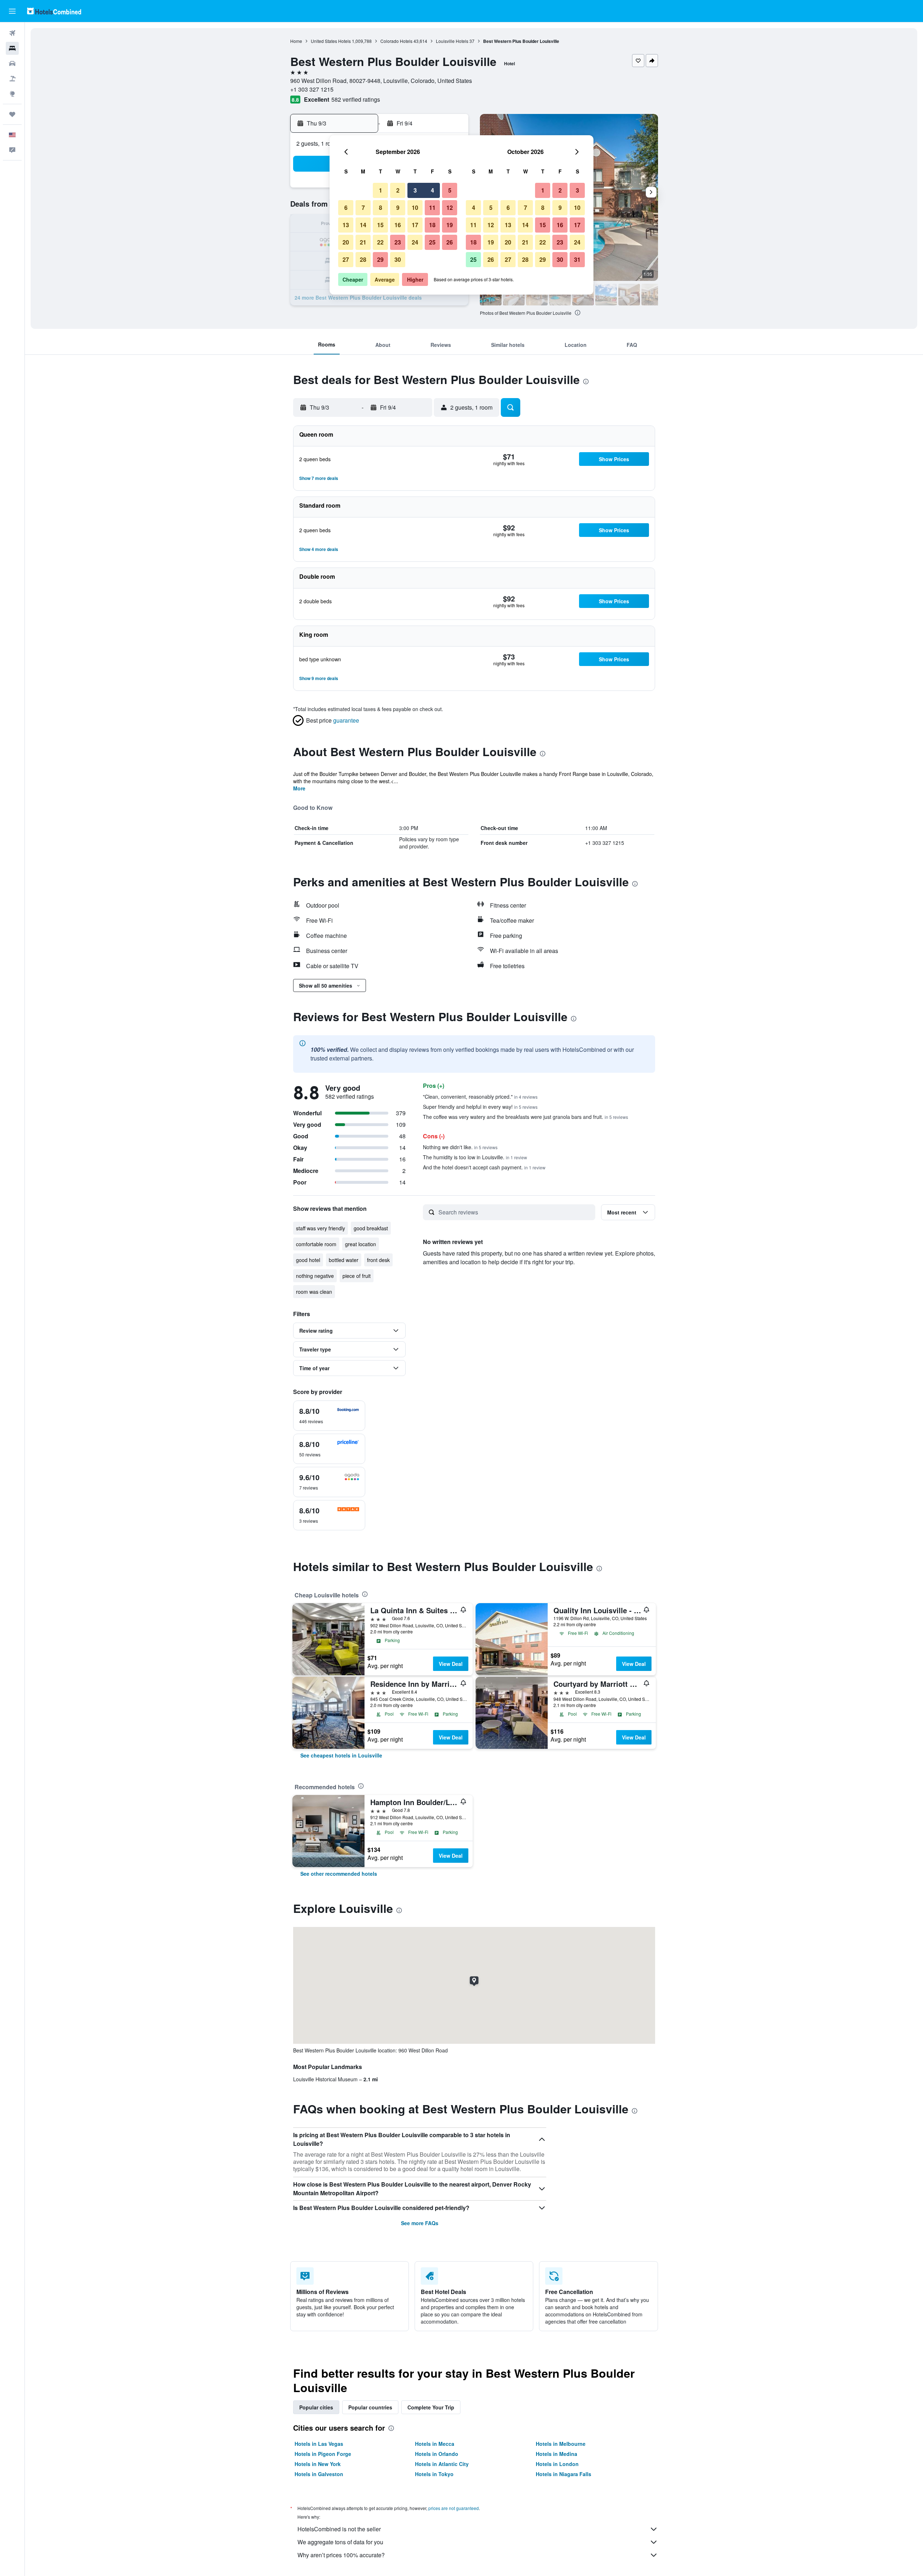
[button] (12, 11)
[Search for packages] (12, 79)
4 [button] (432, 190)
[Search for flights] (12, 33)
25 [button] (432, 242)
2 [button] (398, 190)
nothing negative (315, 1276)
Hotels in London (557, 2464)
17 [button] (415, 225)
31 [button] (577, 259)
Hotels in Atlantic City (442, 2464)
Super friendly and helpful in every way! (480, 1107)
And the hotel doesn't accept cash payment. (484, 1167)
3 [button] (415, 190)
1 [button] (381, 190)
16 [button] (398, 225)
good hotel (308, 1260)
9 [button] (398, 208)
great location (361, 1244)
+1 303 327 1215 (312, 89)
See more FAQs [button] (420, 2223)
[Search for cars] (12, 63)
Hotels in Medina (557, 2454)
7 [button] (363, 208)
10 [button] (415, 208)
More (299, 788)
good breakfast (371, 1228)
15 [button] (380, 225)
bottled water (344, 1260)
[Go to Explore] (12, 94)
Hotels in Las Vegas (319, 2444)
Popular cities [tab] (316, 2407)
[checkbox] (329, 1416)
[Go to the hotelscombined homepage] (54, 11)
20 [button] (346, 242)
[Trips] (12, 114)
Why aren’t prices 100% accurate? (341, 2555)
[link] (341, 1755)
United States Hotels (331, 41)
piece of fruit (357, 1276)
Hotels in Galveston (319, 2474)
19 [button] (450, 225)
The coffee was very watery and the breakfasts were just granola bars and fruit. (525, 1117)
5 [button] (450, 190)
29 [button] (380, 259)
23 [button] (398, 242)
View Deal (451, 1664)
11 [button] (432, 208)
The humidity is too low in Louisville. (475, 1157)
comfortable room (316, 1244)
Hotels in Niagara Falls (564, 2474)
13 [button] (346, 225)
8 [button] (381, 208)
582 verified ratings (356, 99)
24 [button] (415, 242)
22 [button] (380, 242)
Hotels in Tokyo (434, 2474)
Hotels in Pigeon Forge (323, 2454)
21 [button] (363, 242)
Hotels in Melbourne (561, 2444)
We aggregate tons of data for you (340, 2542)
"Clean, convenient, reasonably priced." (480, 1097)
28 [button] (363, 259)
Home (296, 41)
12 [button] (450, 208)
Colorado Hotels (396, 41)
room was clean (314, 1292)
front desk (378, 1260)
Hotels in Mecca (435, 2444)
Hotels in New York (318, 2464)
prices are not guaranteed (454, 2508)
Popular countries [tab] (370, 2407)
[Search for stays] (12, 48)
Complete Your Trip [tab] (431, 2407)
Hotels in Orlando (437, 2454)
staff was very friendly (321, 1228)
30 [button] (398, 259)
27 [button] (346, 259)
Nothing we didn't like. (460, 1147)
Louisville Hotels (452, 41)
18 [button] (432, 225)
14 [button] (363, 225)
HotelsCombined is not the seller (339, 2529)
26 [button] (450, 242)
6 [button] (346, 208)
